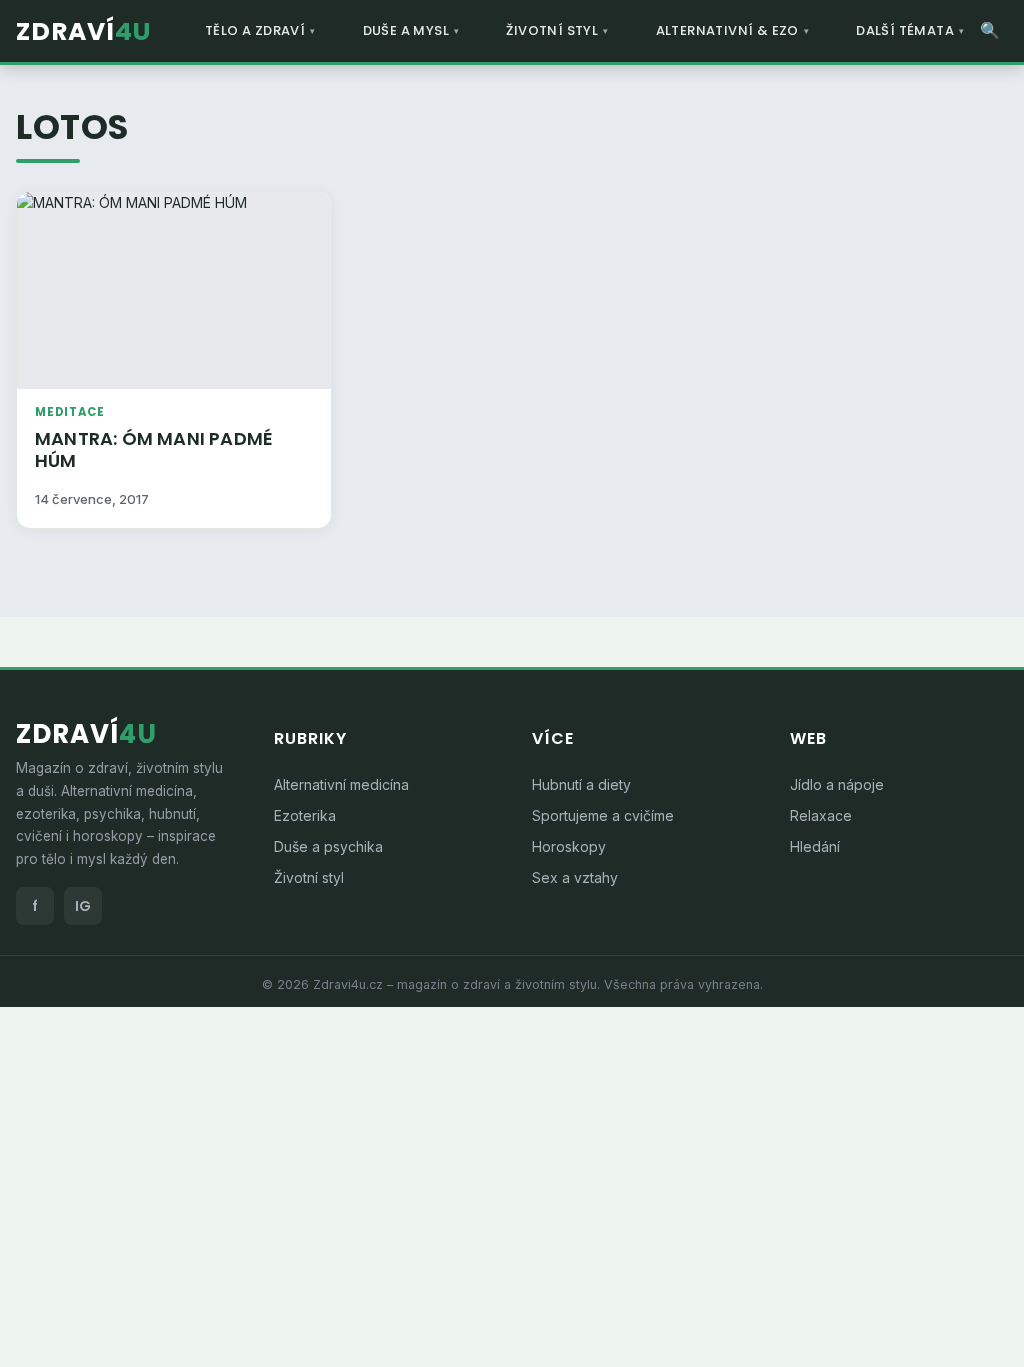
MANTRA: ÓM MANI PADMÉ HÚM (154, 450)
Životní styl (309, 877)
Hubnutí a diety (581, 784)
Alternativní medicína (341, 784)
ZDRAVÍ (83, 31)
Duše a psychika (328, 846)
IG (83, 906)
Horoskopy (569, 846)
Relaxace (821, 815)
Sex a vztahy (575, 877)
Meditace (69, 412)
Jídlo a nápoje (837, 784)
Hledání (815, 846)
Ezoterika (305, 815)
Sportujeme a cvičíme (603, 815)
